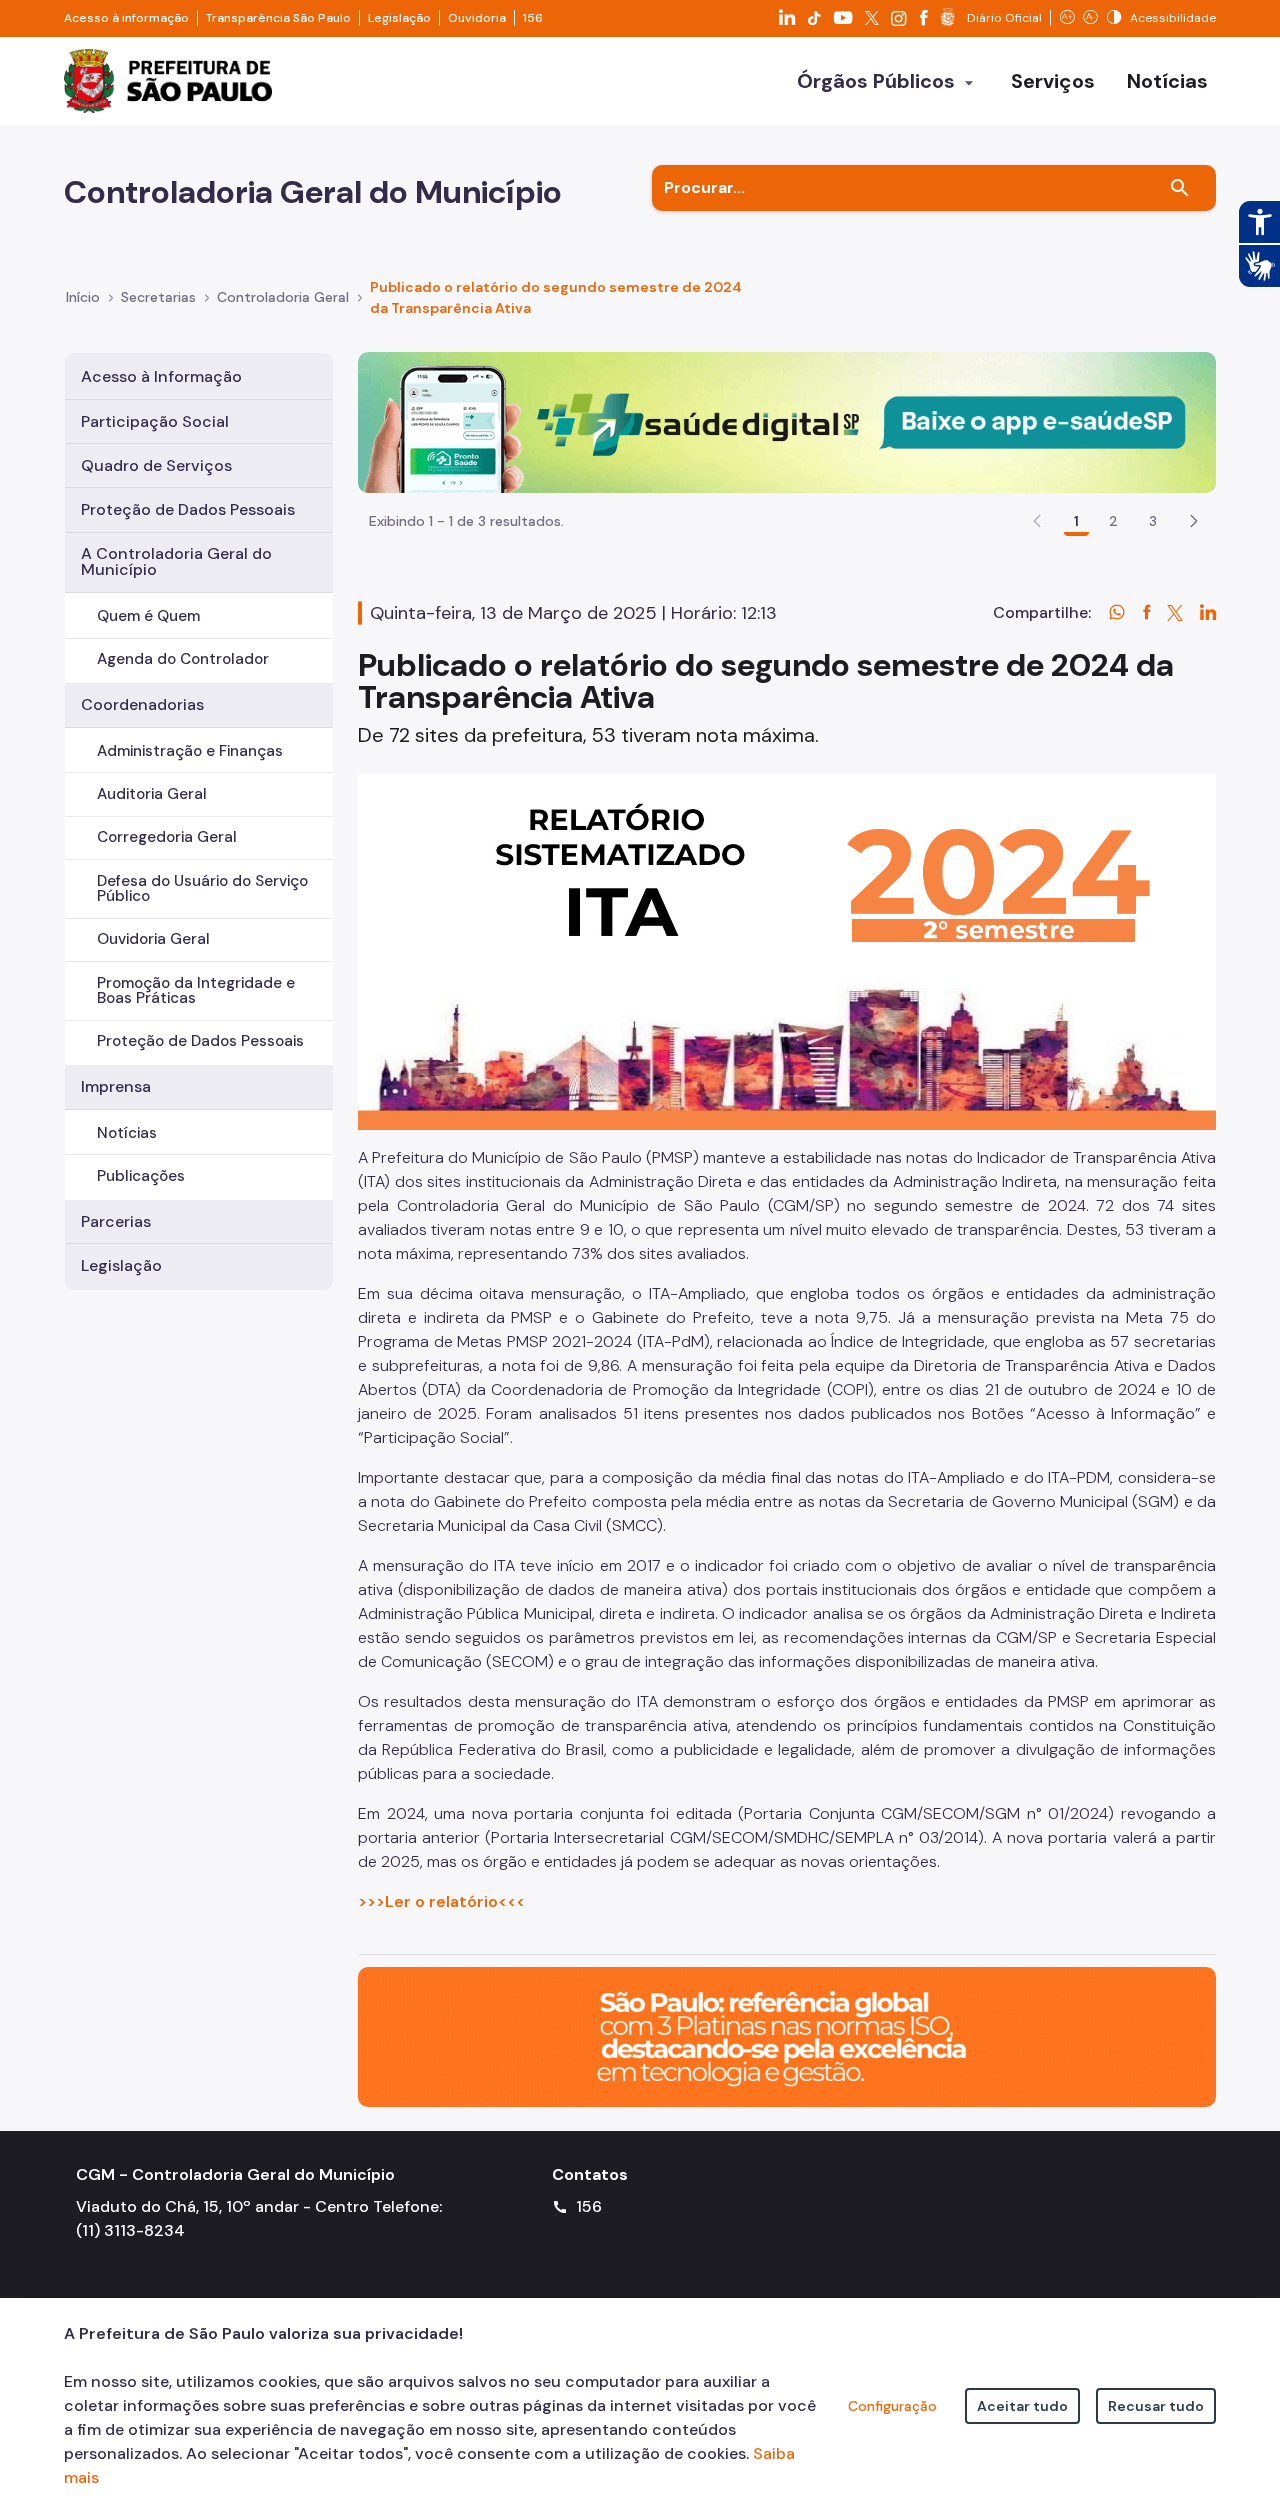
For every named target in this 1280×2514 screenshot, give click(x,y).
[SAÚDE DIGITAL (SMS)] (787, 421)
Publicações (141, 1176)
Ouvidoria (477, 18)
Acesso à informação (126, 18)
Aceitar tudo (1022, 2406)
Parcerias (116, 1221)
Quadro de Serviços (156, 465)
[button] (1194, 521)
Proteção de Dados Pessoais (188, 509)
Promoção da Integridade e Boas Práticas (196, 990)
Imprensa (116, 1086)
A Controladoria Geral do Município (176, 561)
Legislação (399, 18)
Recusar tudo (1156, 2406)
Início (83, 297)
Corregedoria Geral (167, 837)
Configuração (892, 2406)
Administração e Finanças (190, 751)
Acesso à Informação (161, 376)
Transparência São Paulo (278, 18)
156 (533, 18)
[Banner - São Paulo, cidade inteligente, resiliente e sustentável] (787, 2035)
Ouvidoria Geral (153, 939)
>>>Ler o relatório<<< (441, 1901)
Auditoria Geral (152, 794)
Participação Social (155, 421)
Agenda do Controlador (183, 659)
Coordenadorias (142, 704)
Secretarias (158, 297)
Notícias (127, 1133)
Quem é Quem (148, 616)
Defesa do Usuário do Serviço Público (202, 888)
